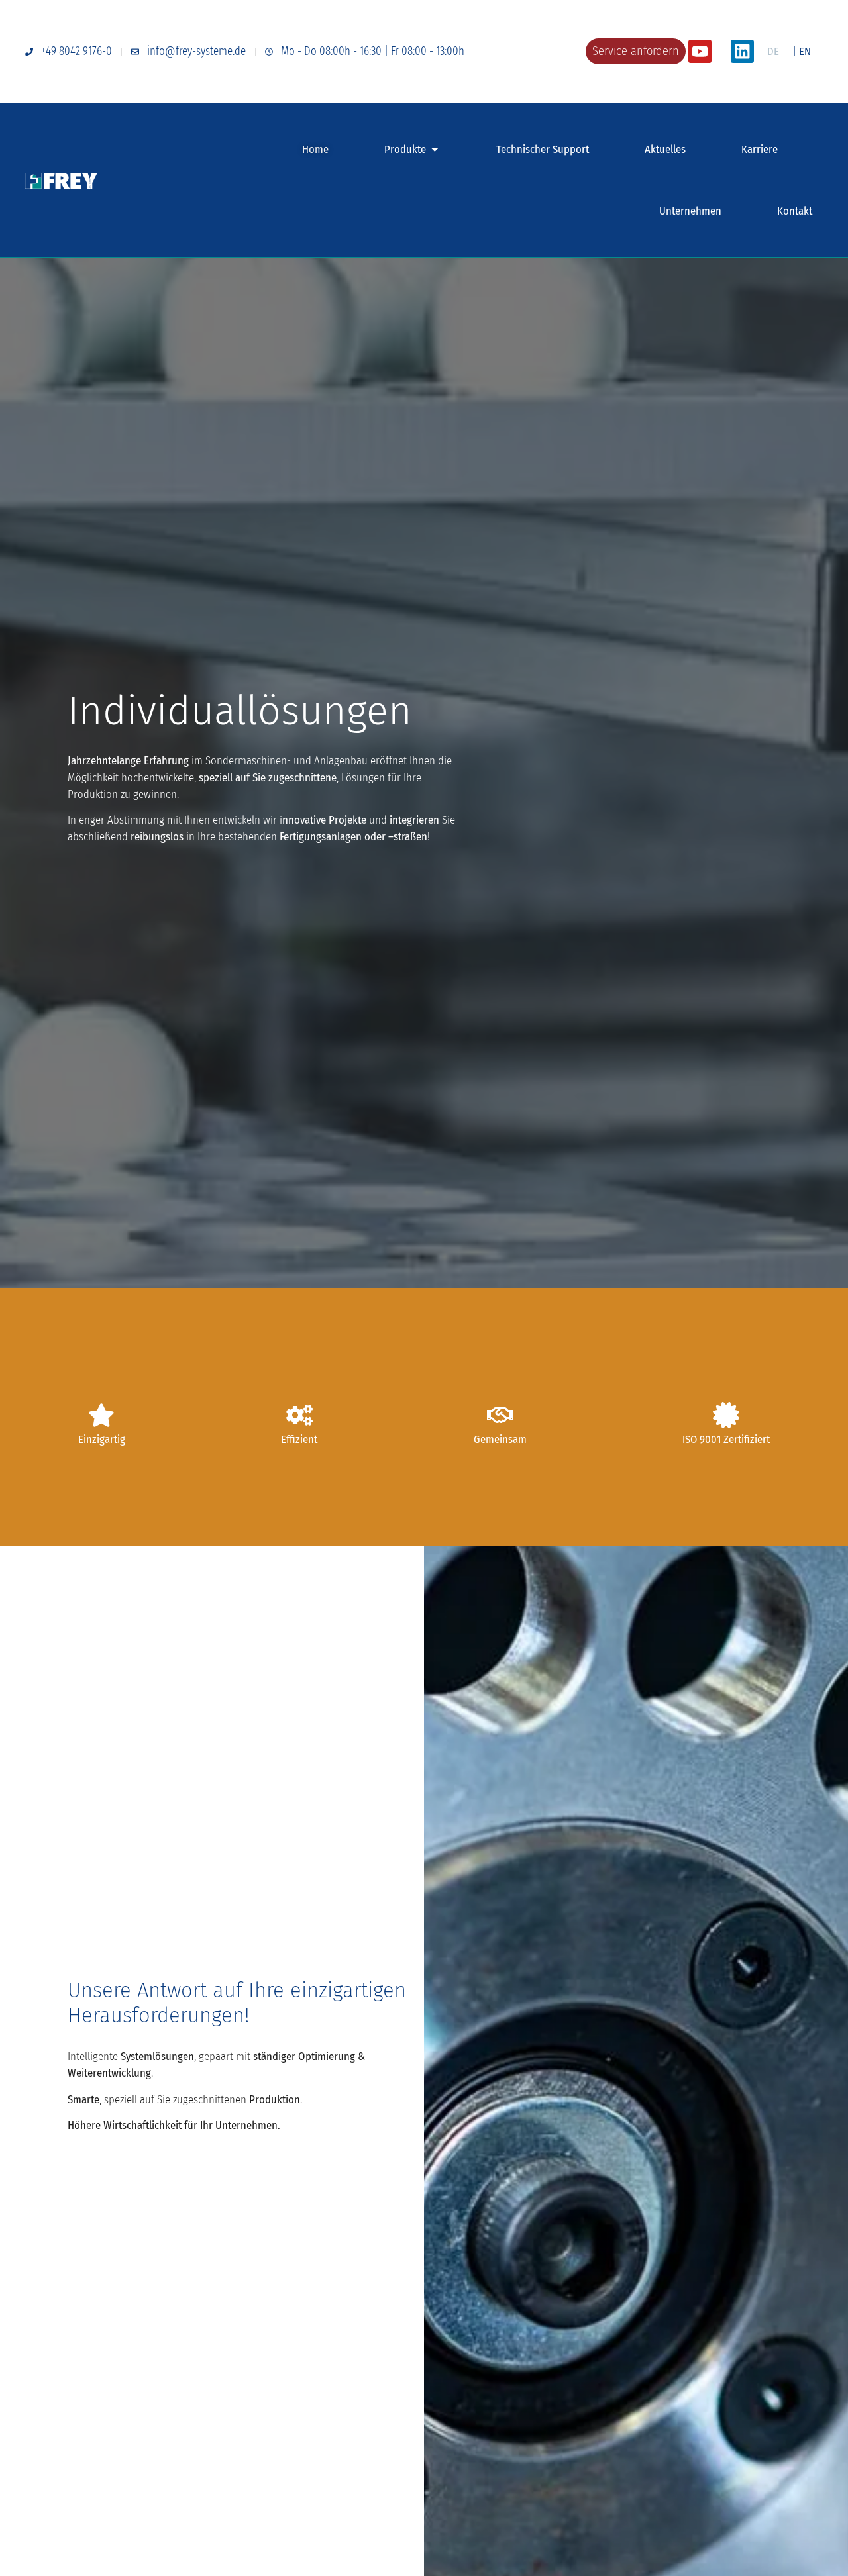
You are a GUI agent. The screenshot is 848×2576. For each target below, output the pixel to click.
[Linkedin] (742, 51)
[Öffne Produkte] (435, 149)
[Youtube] (700, 51)
